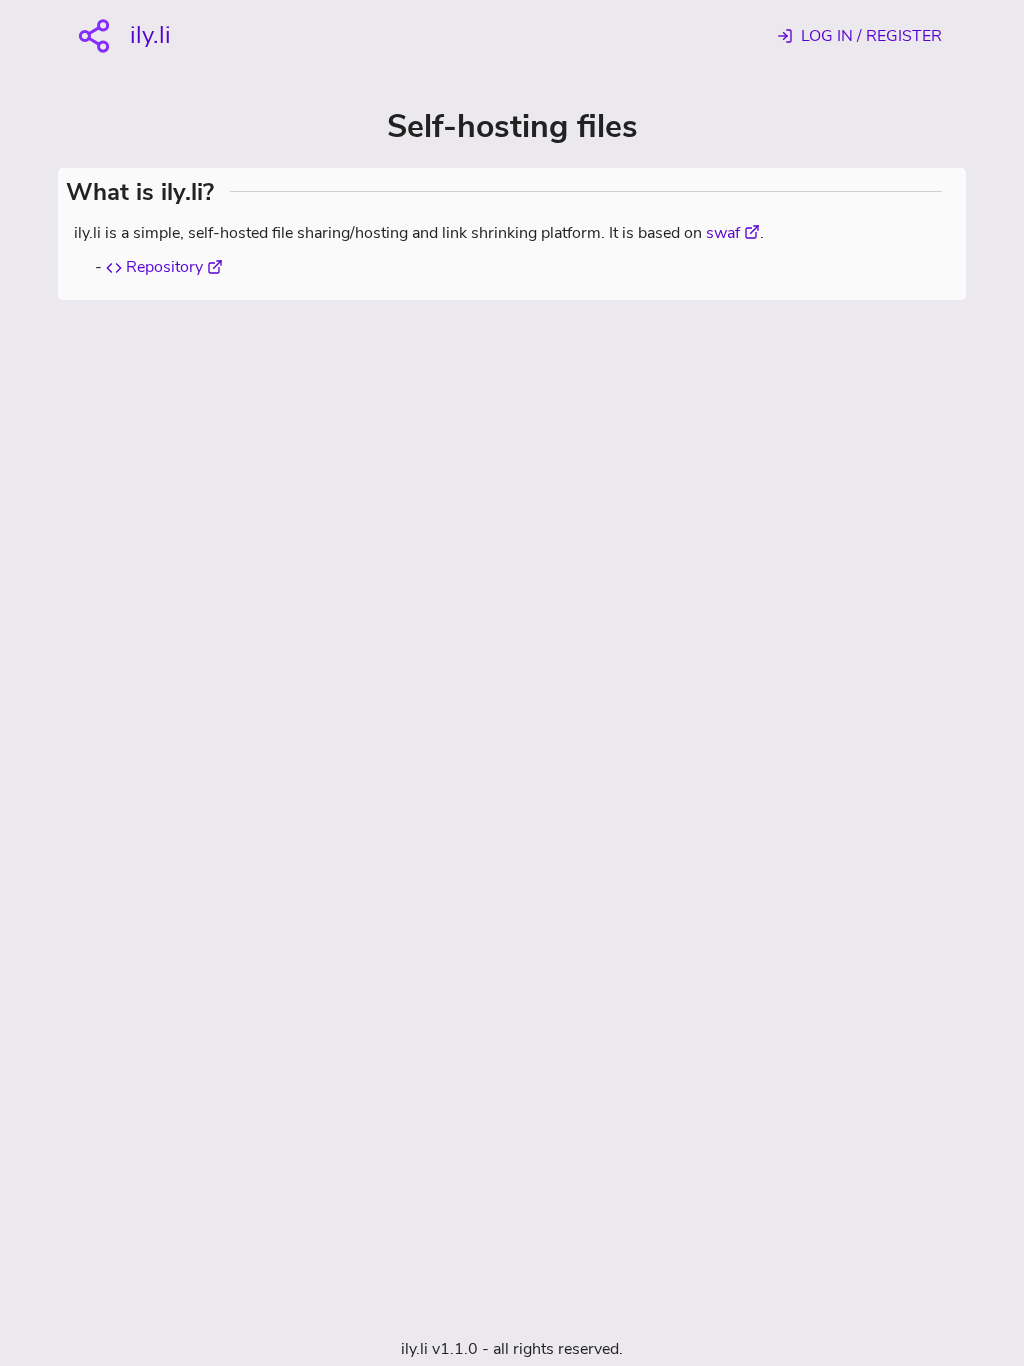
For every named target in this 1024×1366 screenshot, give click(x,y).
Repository (162, 267)
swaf (723, 233)
